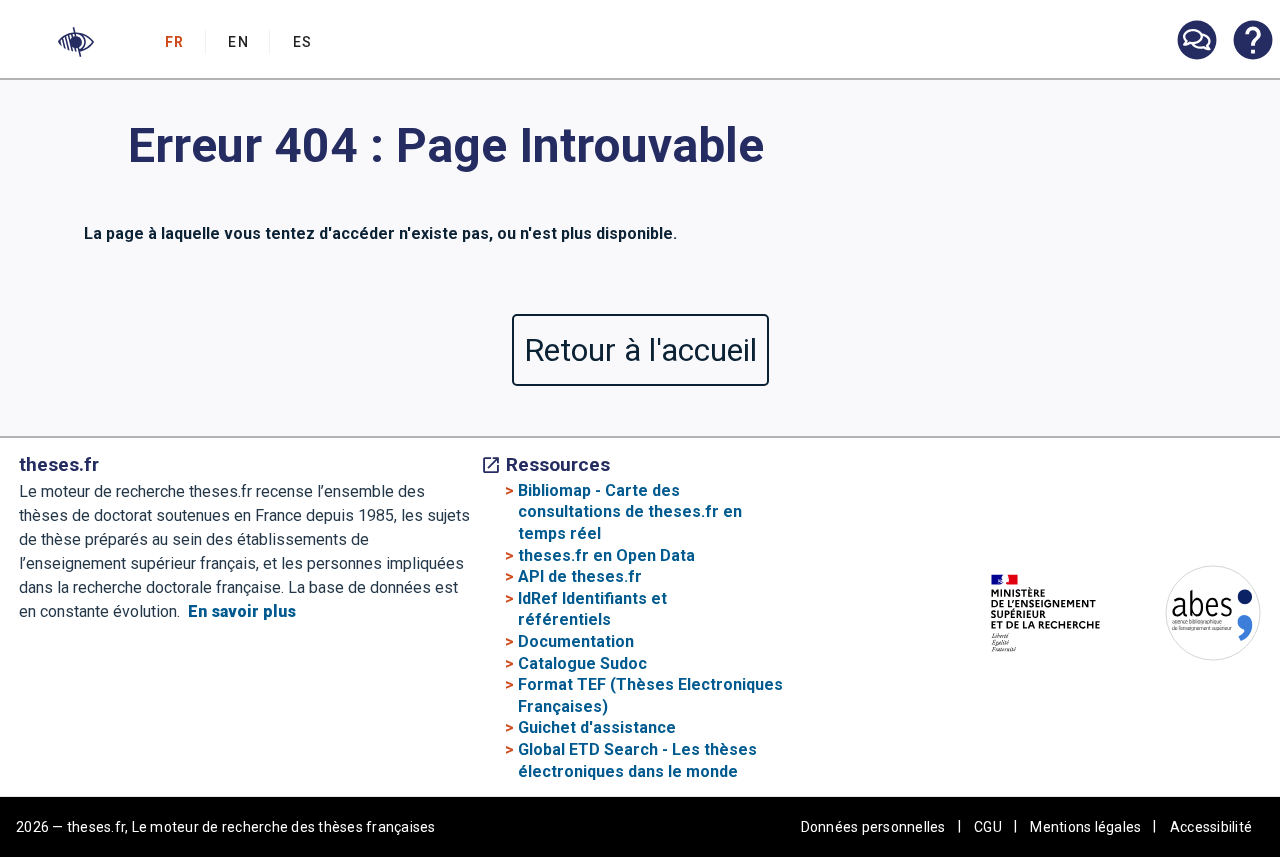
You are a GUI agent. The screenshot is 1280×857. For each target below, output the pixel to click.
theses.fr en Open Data (606, 555)
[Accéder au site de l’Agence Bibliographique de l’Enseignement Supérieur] (1193, 616)
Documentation (576, 641)
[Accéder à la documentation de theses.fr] (1252, 42)
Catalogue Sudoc (582, 663)
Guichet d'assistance (597, 727)
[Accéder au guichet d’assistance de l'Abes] (1196, 42)
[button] (76, 42)
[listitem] (1196, 40)
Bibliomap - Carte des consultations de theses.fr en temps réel (630, 512)
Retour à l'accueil (640, 350)
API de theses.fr (580, 576)
